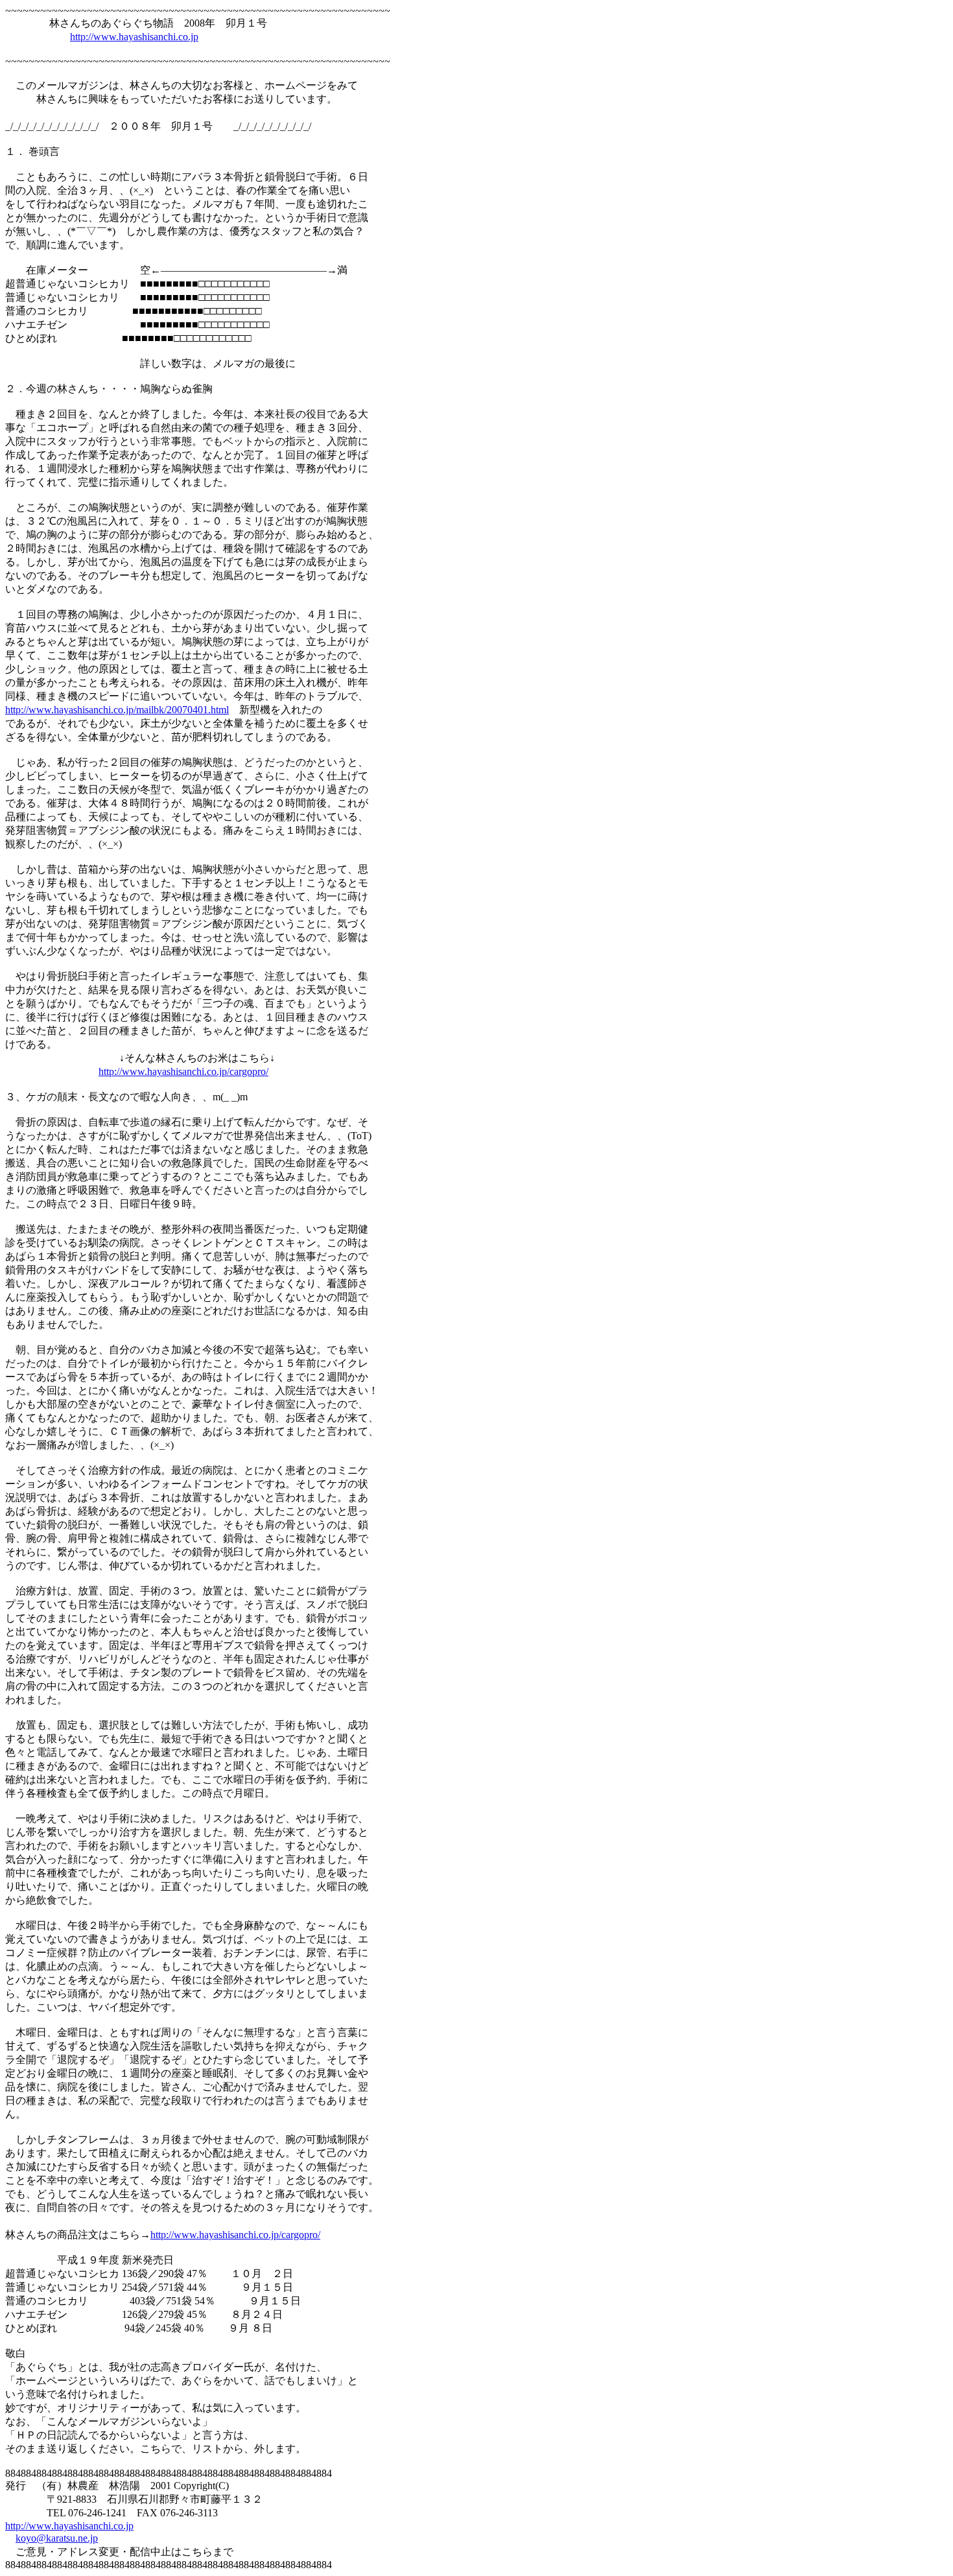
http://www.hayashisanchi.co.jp (134, 37)
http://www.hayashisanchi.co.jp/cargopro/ (183, 1071)
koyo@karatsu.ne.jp (57, 2538)
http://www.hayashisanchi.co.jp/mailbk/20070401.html (117, 710)
